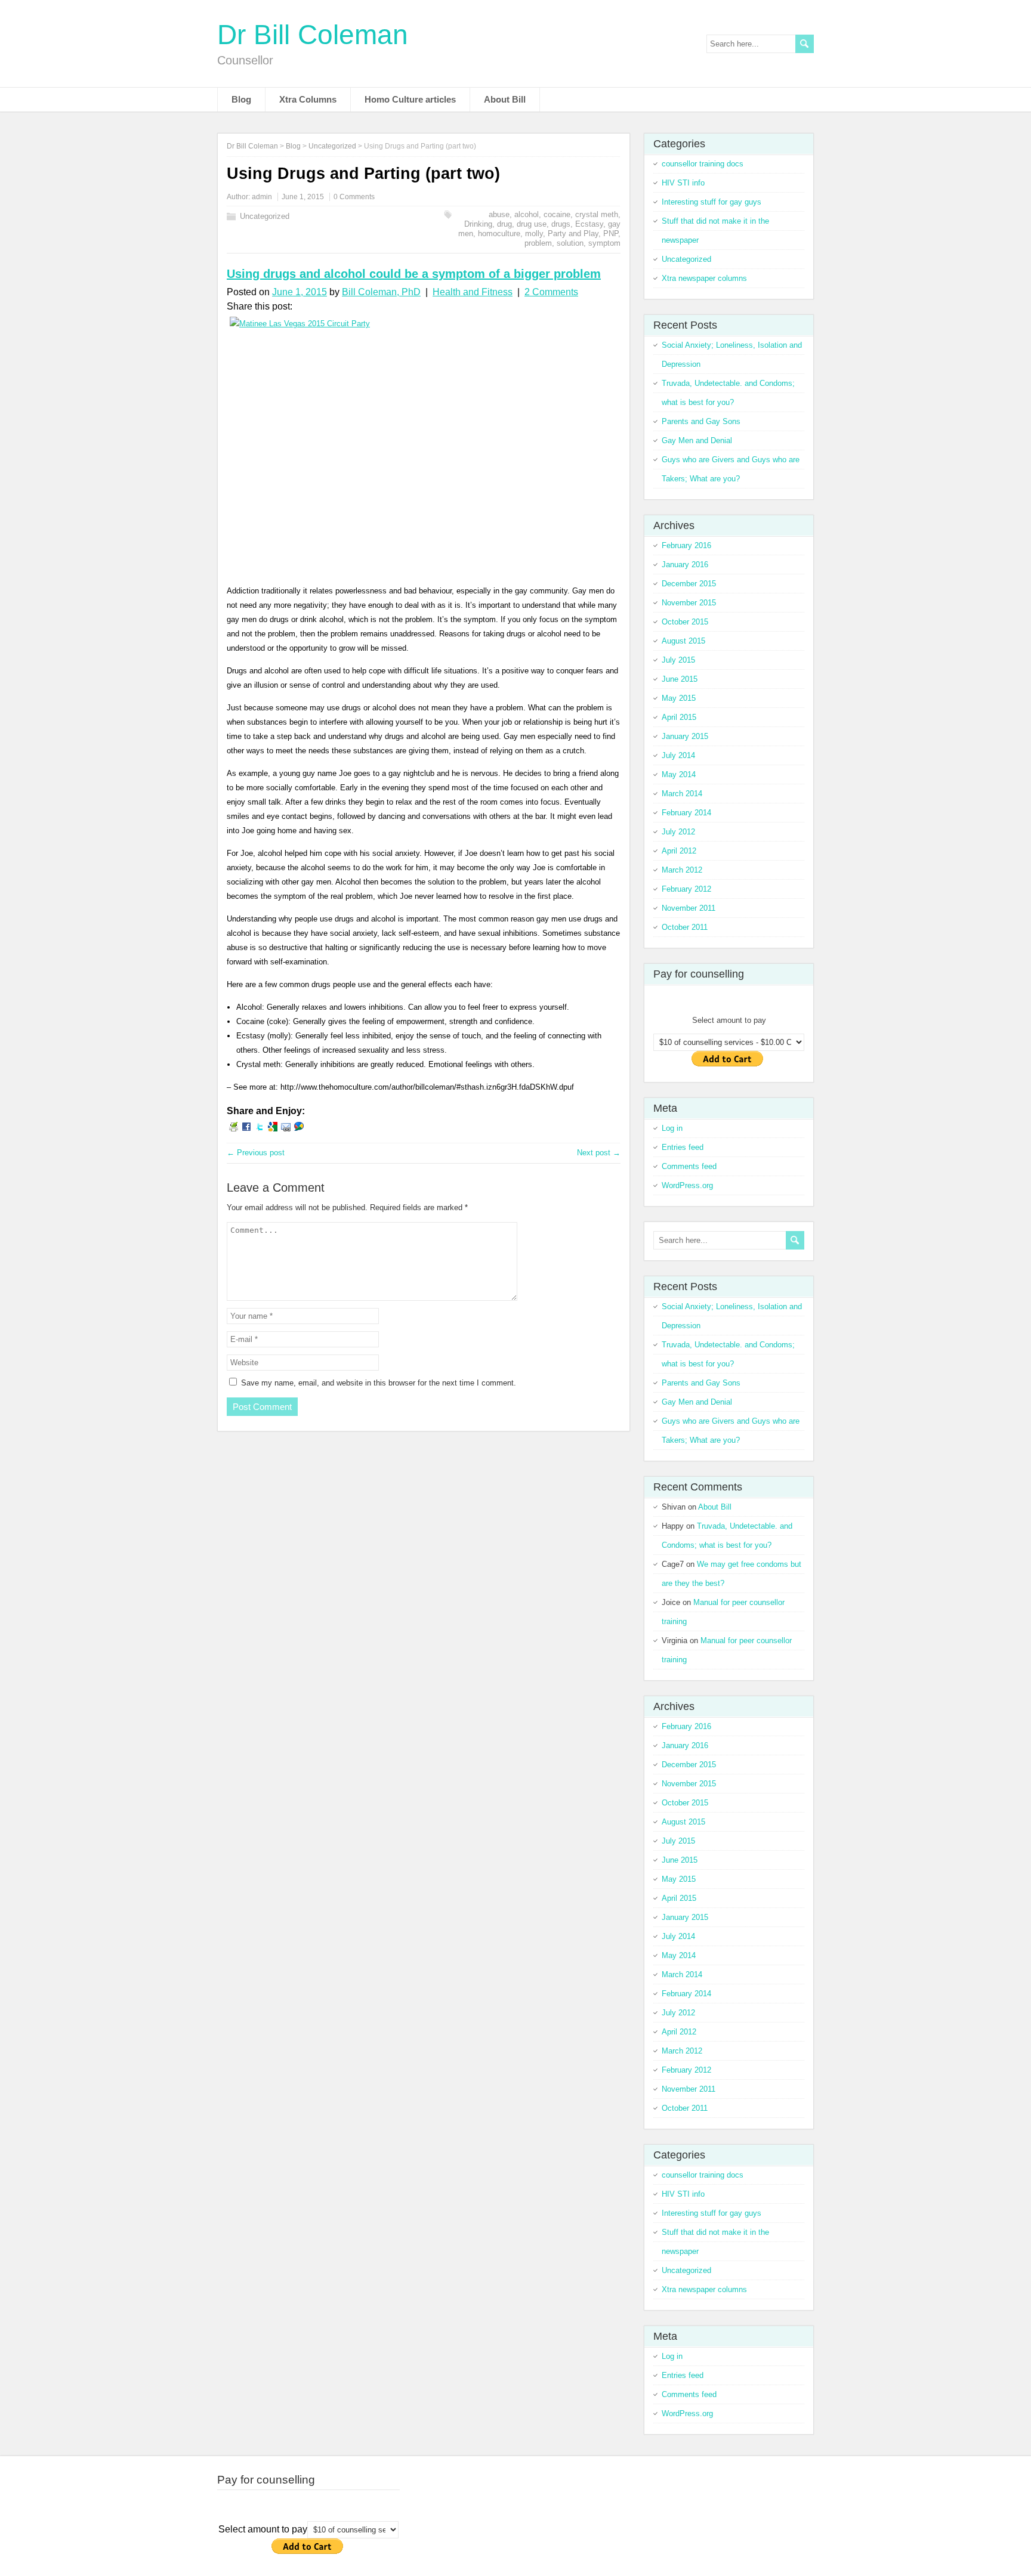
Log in (672, 1128)
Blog (241, 99)
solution (570, 243)
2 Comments (551, 292)
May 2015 (679, 698)
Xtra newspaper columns (704, 278)
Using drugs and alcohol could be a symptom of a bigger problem (414, 274)
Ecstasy (589, 224)
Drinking (478, 224)
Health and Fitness (473, 292)
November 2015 (689, 603)
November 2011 (689, 908)
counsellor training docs (703, 164)
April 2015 (679, 717)
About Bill (505, 99)
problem (538, 243)
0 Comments (354, 197)
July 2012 (678, 832)
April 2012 (679, 851)
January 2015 (685, 736)
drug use (532, 224)
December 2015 (689, 584)
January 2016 (685, 565)
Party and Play (573, 234)
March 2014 (682, 794)
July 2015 (678, 660)
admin (262, 197)
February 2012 (686, 889)
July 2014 (678, 755)
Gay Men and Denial (697, 440)
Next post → (599, 1153)
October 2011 (685, 927)
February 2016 (686, 545)
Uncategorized (265, 216)
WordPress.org (687, 1185)
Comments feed (689, 1166)
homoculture (499, 234)
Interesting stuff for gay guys (711, 202)
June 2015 (680, 679)
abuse (499, 214)
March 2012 (682, 870)
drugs (561, 224)
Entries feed (683, 1147)
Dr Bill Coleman (313, 35)
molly (534, 234)
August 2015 (683, 641)
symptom (604, 243)
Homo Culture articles (410, 99)
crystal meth (597, 214)
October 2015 (685, 622)
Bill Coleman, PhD (381, 292)
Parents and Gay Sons (701, 421)
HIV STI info (683, 183)
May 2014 (679, 774)
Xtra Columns (308, 99)
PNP (611, 234)
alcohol (527, 214)
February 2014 (686, 813)
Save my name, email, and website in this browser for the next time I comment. (379, 1383)
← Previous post (256, 1153)
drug (504, 224)
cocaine (557, 214)
